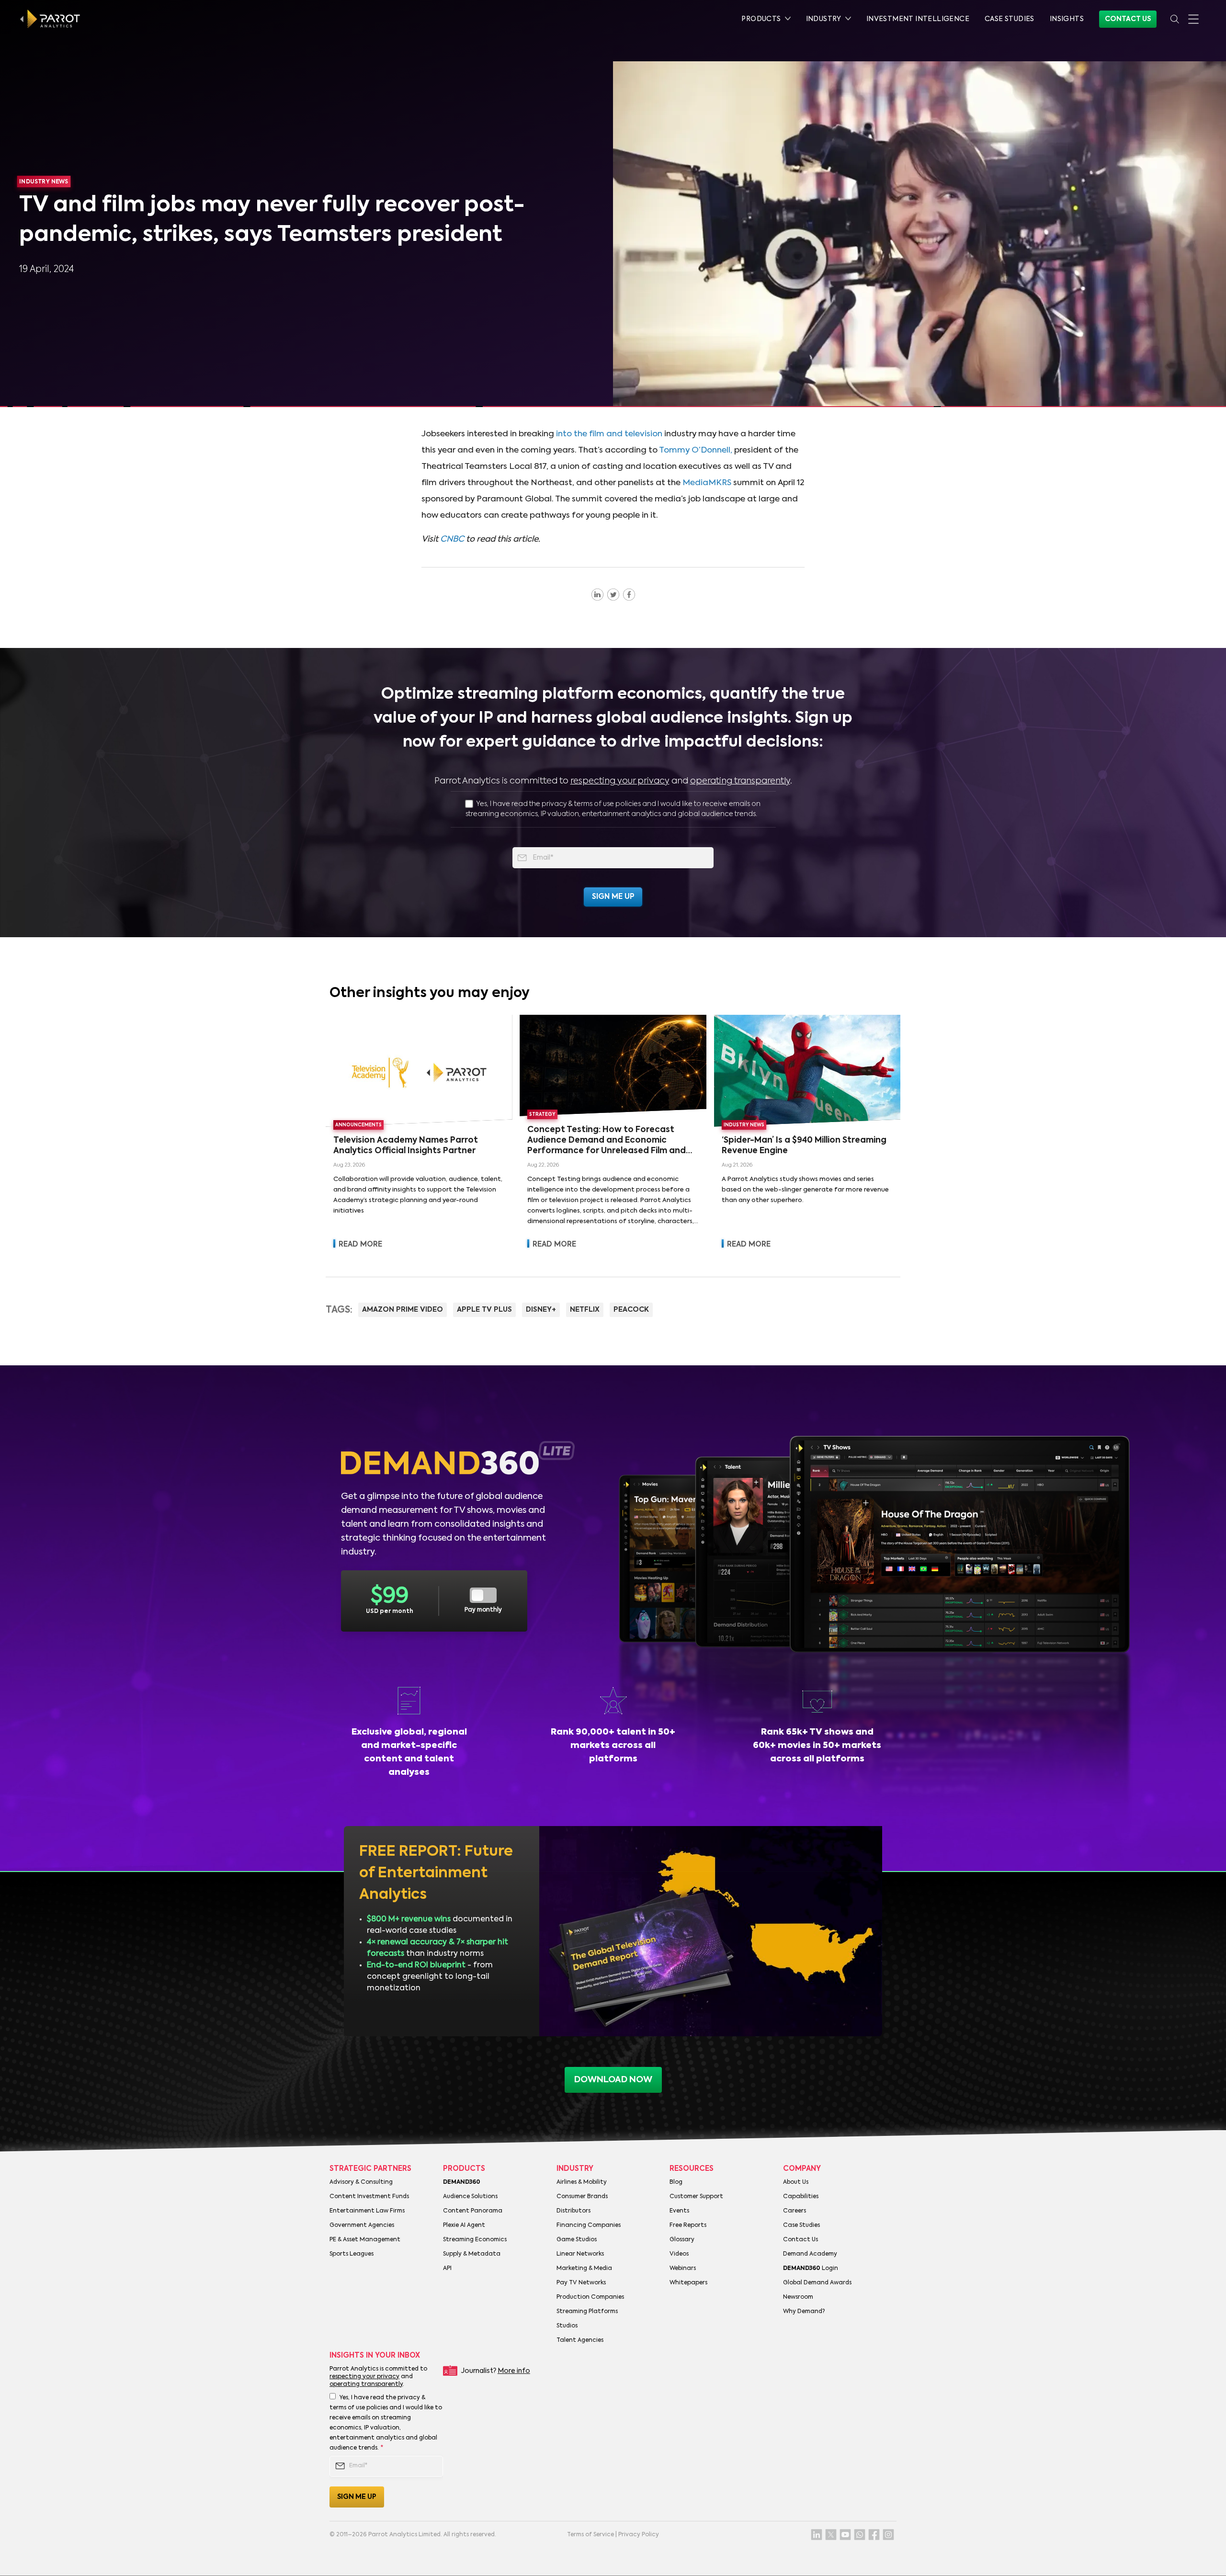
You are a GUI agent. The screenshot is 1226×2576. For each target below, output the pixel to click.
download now (613, 2080)
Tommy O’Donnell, (696, 450)
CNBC (452, 539)
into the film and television (609, 434)
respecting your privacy (620, 781)
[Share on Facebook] (629, 594)
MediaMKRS (707, 483)
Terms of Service (590, 2535)
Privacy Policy (639, 2535)
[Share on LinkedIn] (597, 594)
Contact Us (1128, 19)
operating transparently (740, 781)
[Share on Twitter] (613, 594)
